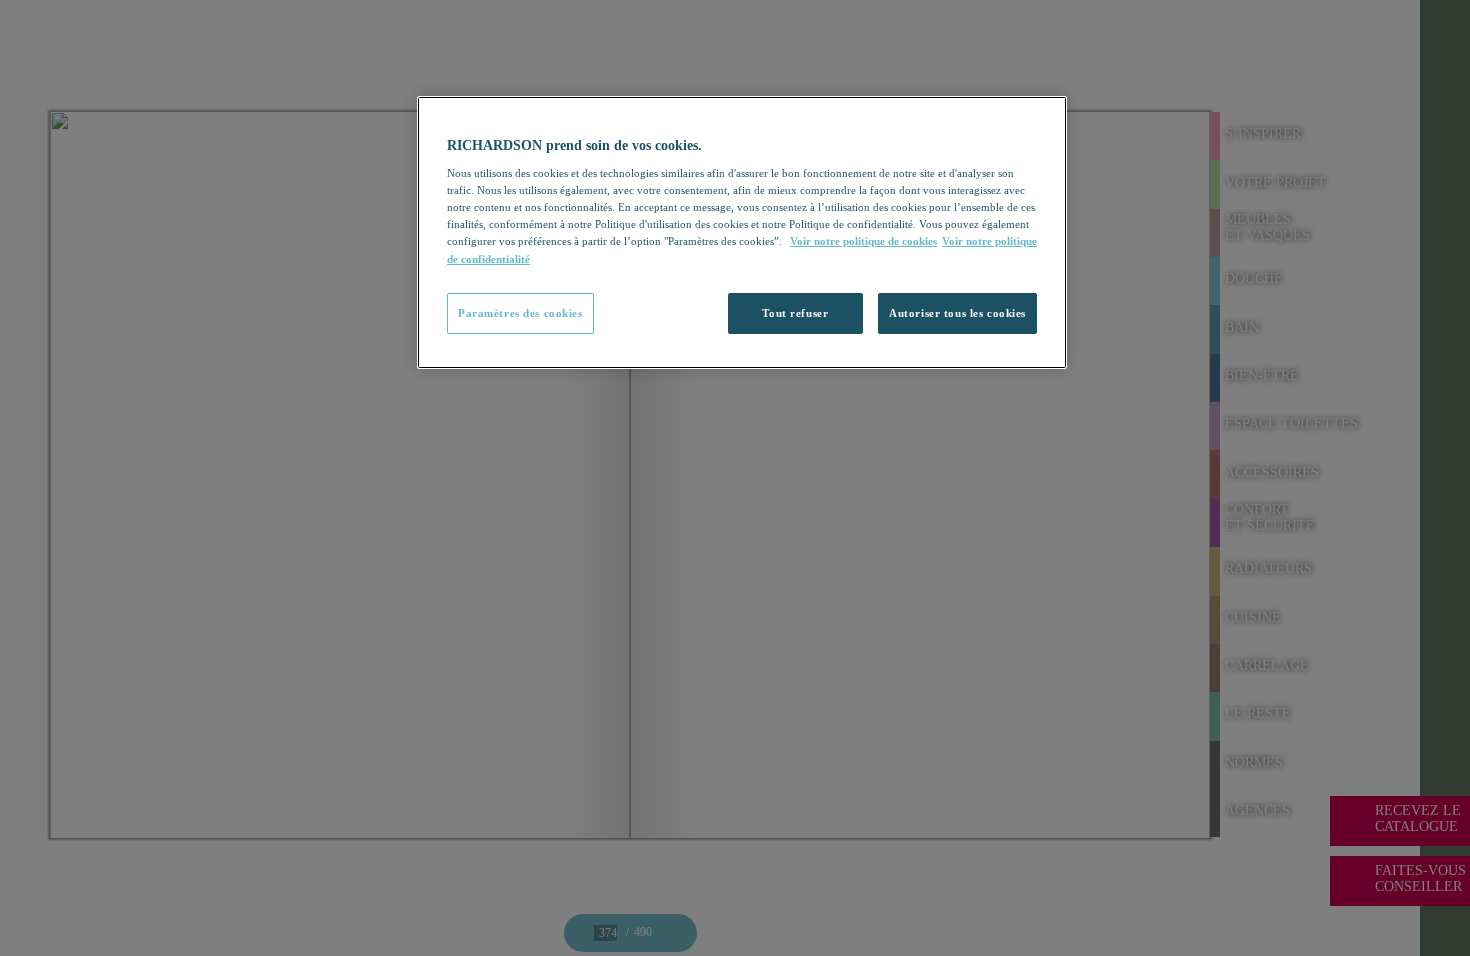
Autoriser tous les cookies (957, 313)
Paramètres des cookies (520, 313)
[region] (742, 233)
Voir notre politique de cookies (863, 241)
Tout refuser (795, 313)
